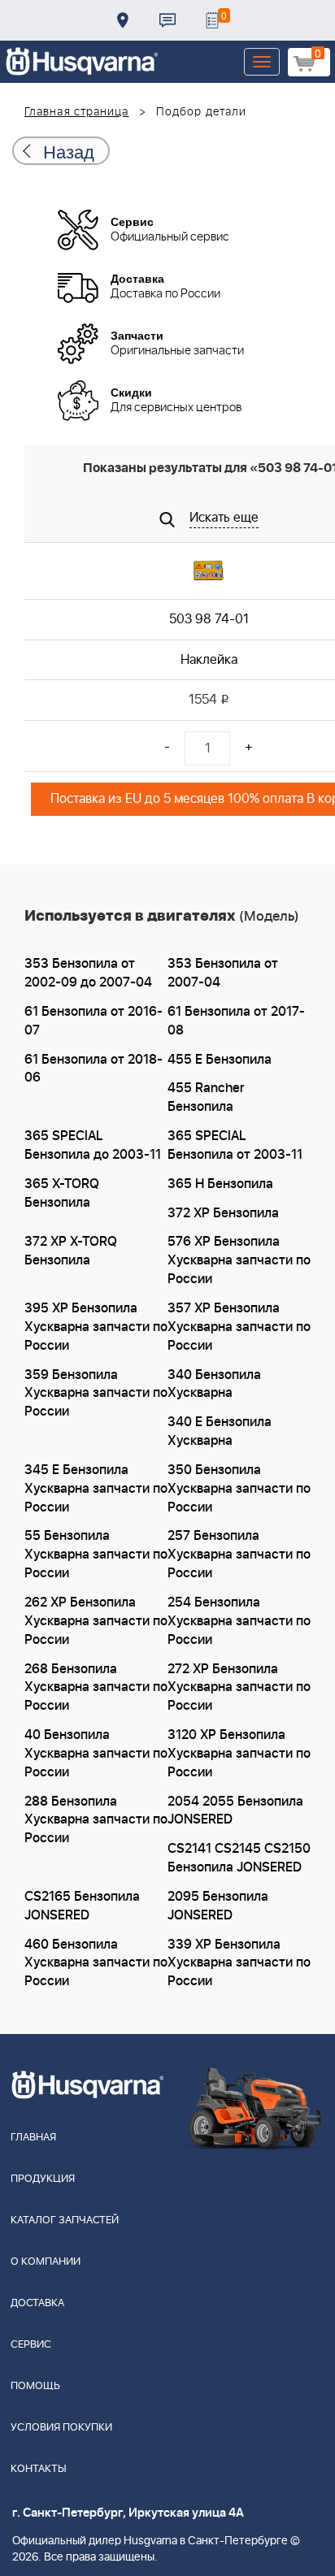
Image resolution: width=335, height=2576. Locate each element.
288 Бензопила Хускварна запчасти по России (96, 1820)
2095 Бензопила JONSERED (218, 1906)
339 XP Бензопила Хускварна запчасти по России (239, 1963)
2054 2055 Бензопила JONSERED (235, 1811)
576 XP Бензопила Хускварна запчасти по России (239, 1260)
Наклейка (209, 660)
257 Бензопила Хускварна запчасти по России (239, 1555)
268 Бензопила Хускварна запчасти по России (96, 1688)
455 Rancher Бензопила (206, 1097)
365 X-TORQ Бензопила (62, 1193)
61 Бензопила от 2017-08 (236, 1021)
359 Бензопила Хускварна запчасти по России (96, 1394)
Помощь (35, 2386)
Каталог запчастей (65, 2220)
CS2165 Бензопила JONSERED (82, 1906)
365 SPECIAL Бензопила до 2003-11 (93, 1145)
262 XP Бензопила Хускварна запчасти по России (96, 1621)
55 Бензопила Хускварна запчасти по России (96, 1555)
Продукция (43, 2179)
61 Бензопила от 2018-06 (94, 1069)
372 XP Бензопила (223, 1213)
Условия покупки (61, 2428)
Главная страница (77, 112)
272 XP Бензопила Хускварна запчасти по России (239, 1688)
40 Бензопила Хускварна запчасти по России (96, 1754)
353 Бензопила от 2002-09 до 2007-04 (88, 973)
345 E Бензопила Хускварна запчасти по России (96, 1489)
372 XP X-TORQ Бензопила (71, 1251)
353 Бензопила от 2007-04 (223, 973)
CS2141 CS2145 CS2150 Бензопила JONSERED (239, 1858)
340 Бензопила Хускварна (214, 1384)
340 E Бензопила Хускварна (220, 1431)
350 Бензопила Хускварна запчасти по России (239, 1489)
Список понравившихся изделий (212, 20)
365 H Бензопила (220, 1184)
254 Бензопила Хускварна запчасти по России (239, 1621)
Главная (33, 2138)
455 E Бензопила (220, 1060)
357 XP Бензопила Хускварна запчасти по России (239, 1327)
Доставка (123, 20)
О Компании (46, 2262)
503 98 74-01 (209, 619)
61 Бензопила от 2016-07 (94, 1021)
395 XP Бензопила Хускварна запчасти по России (96, 1327)
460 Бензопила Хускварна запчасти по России (96, 1963)
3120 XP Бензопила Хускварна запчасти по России (239, 1754)
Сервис (31, 2345)
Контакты (167, 20)
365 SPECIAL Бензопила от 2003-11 (235, 1145)
